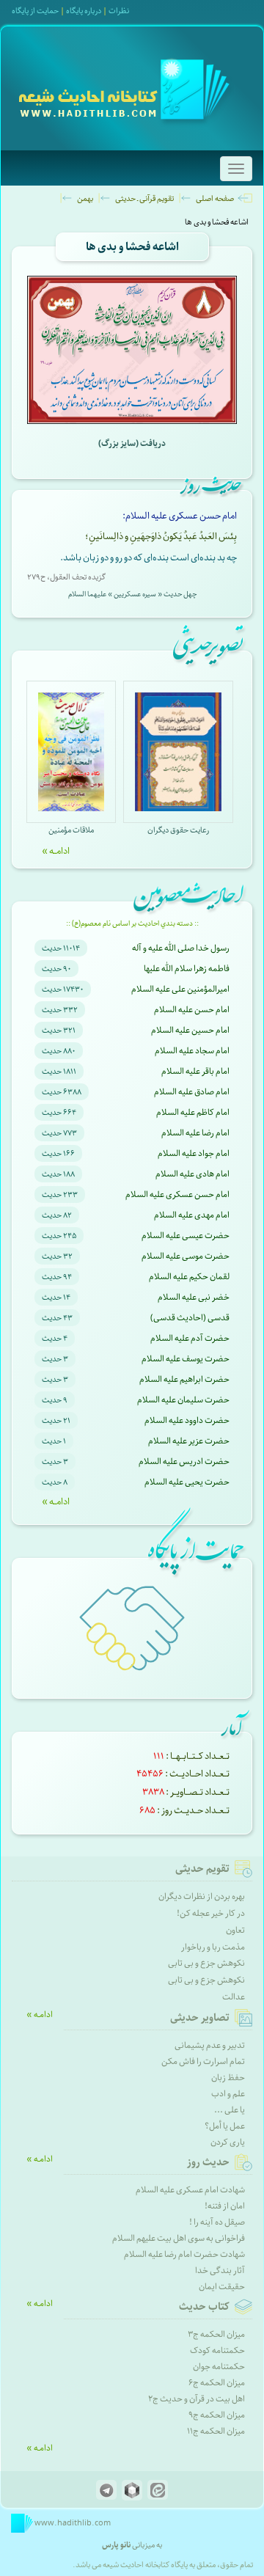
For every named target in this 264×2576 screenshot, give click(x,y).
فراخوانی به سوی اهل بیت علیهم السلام (179, 2238)
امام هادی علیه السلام (192, 1174)
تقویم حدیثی (202, 1869)
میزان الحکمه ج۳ (216, 2334)
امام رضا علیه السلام (195, 1133)
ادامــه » (56, 851)
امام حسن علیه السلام (192, 1010)
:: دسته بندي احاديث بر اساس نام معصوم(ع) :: (132, 923)
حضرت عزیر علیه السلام (189, 1441)
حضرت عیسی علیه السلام (186, 1236)
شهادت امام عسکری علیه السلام (190, 2190)
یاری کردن (228, 2142)
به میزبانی (132, 2545)
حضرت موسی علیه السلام (186, 1256)
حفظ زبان (228, 2078)
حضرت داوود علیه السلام (187, 1420)
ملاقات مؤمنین (71, 830)
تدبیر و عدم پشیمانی (210, 2045)
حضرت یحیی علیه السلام (187, 1482)
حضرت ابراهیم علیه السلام (184, 1379)
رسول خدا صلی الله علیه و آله (181, 948)
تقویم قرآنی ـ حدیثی (144, 198)
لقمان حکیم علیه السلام (189, 1277)
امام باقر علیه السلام (195, 1071)
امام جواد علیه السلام (194, 1153)
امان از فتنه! (225, 2206)
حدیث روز (208, 2162)
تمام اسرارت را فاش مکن (203, 2061)
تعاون (235, 1930)
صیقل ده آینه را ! (217, 2222)
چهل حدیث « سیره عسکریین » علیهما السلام (132, 594)
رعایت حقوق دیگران (178, 830)
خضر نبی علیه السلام (194, 1297)
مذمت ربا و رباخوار (213, 1947)
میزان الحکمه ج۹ (217, 2415)
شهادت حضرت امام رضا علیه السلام (184, 2254)
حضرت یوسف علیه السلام (186, 1359)
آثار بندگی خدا (220, 2271)
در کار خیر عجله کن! (211, 1913)
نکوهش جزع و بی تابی (206, 1963)
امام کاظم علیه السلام (193, 1112)
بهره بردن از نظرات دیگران (202, 1896)
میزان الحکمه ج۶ (217, 2383)
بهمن (85, 198)
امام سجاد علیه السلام (192, 1051)
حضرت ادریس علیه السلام (184, 1461)
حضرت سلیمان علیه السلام (183, 1400)
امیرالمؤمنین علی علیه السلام (180, 989)
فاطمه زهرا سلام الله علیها (187, 969)
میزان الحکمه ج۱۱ (216, 2431)
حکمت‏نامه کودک (217, 2350)
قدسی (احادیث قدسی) (190, 1318)
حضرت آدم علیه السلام (190, 1338)
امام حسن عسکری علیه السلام (177, 1194)
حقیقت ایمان (222, 2287)
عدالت (234, 1997)
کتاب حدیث (204, 2307)
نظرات (119, 11)
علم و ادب (228, 2094)
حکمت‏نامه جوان (219, 2367)
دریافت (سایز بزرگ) (132, 443)
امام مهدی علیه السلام (192, 1215)
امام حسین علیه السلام (190, 1030)
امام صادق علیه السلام (192, 1092)
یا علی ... (230, 2110)
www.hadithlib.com (72, 2523)
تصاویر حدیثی (200, 2018)
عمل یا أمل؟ (225, 2126)
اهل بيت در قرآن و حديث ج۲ (197, 2399)
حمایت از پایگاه (35, 11)
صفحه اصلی (215, 198)
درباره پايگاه (84, 11)
